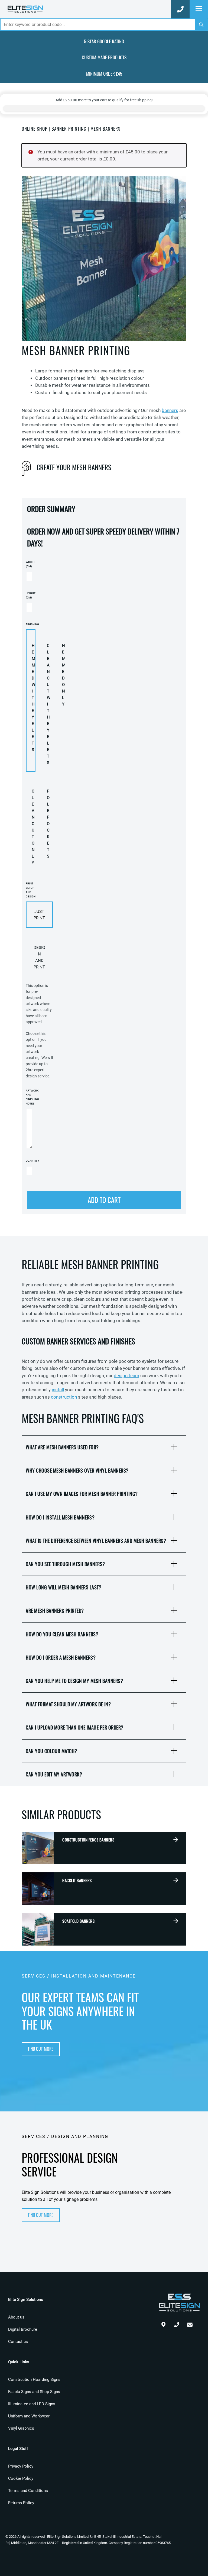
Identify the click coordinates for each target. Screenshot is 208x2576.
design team (126, 1376)
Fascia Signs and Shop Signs (34, 2392)
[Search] (201, 25)
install (58, 1390)
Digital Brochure (23, 2329)
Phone (177, 2323)
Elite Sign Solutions (25, 9)
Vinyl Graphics (21, 2428)
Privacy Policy (21, 2466)
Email (190, 2323)
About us (16, 2317)
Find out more (41, 2049)
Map (163, 2323)
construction (63, 1397)
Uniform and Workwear (29, 2416)
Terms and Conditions (28, 2491)
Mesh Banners (105, 129)
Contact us (18, 2342)
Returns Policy (21, 2503)
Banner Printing (69, 129)
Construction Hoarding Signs (34, 2379)
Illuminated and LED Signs (32, 2404)
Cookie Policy (21, 2478)
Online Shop (35, 129)
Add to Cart (104, 1200)
